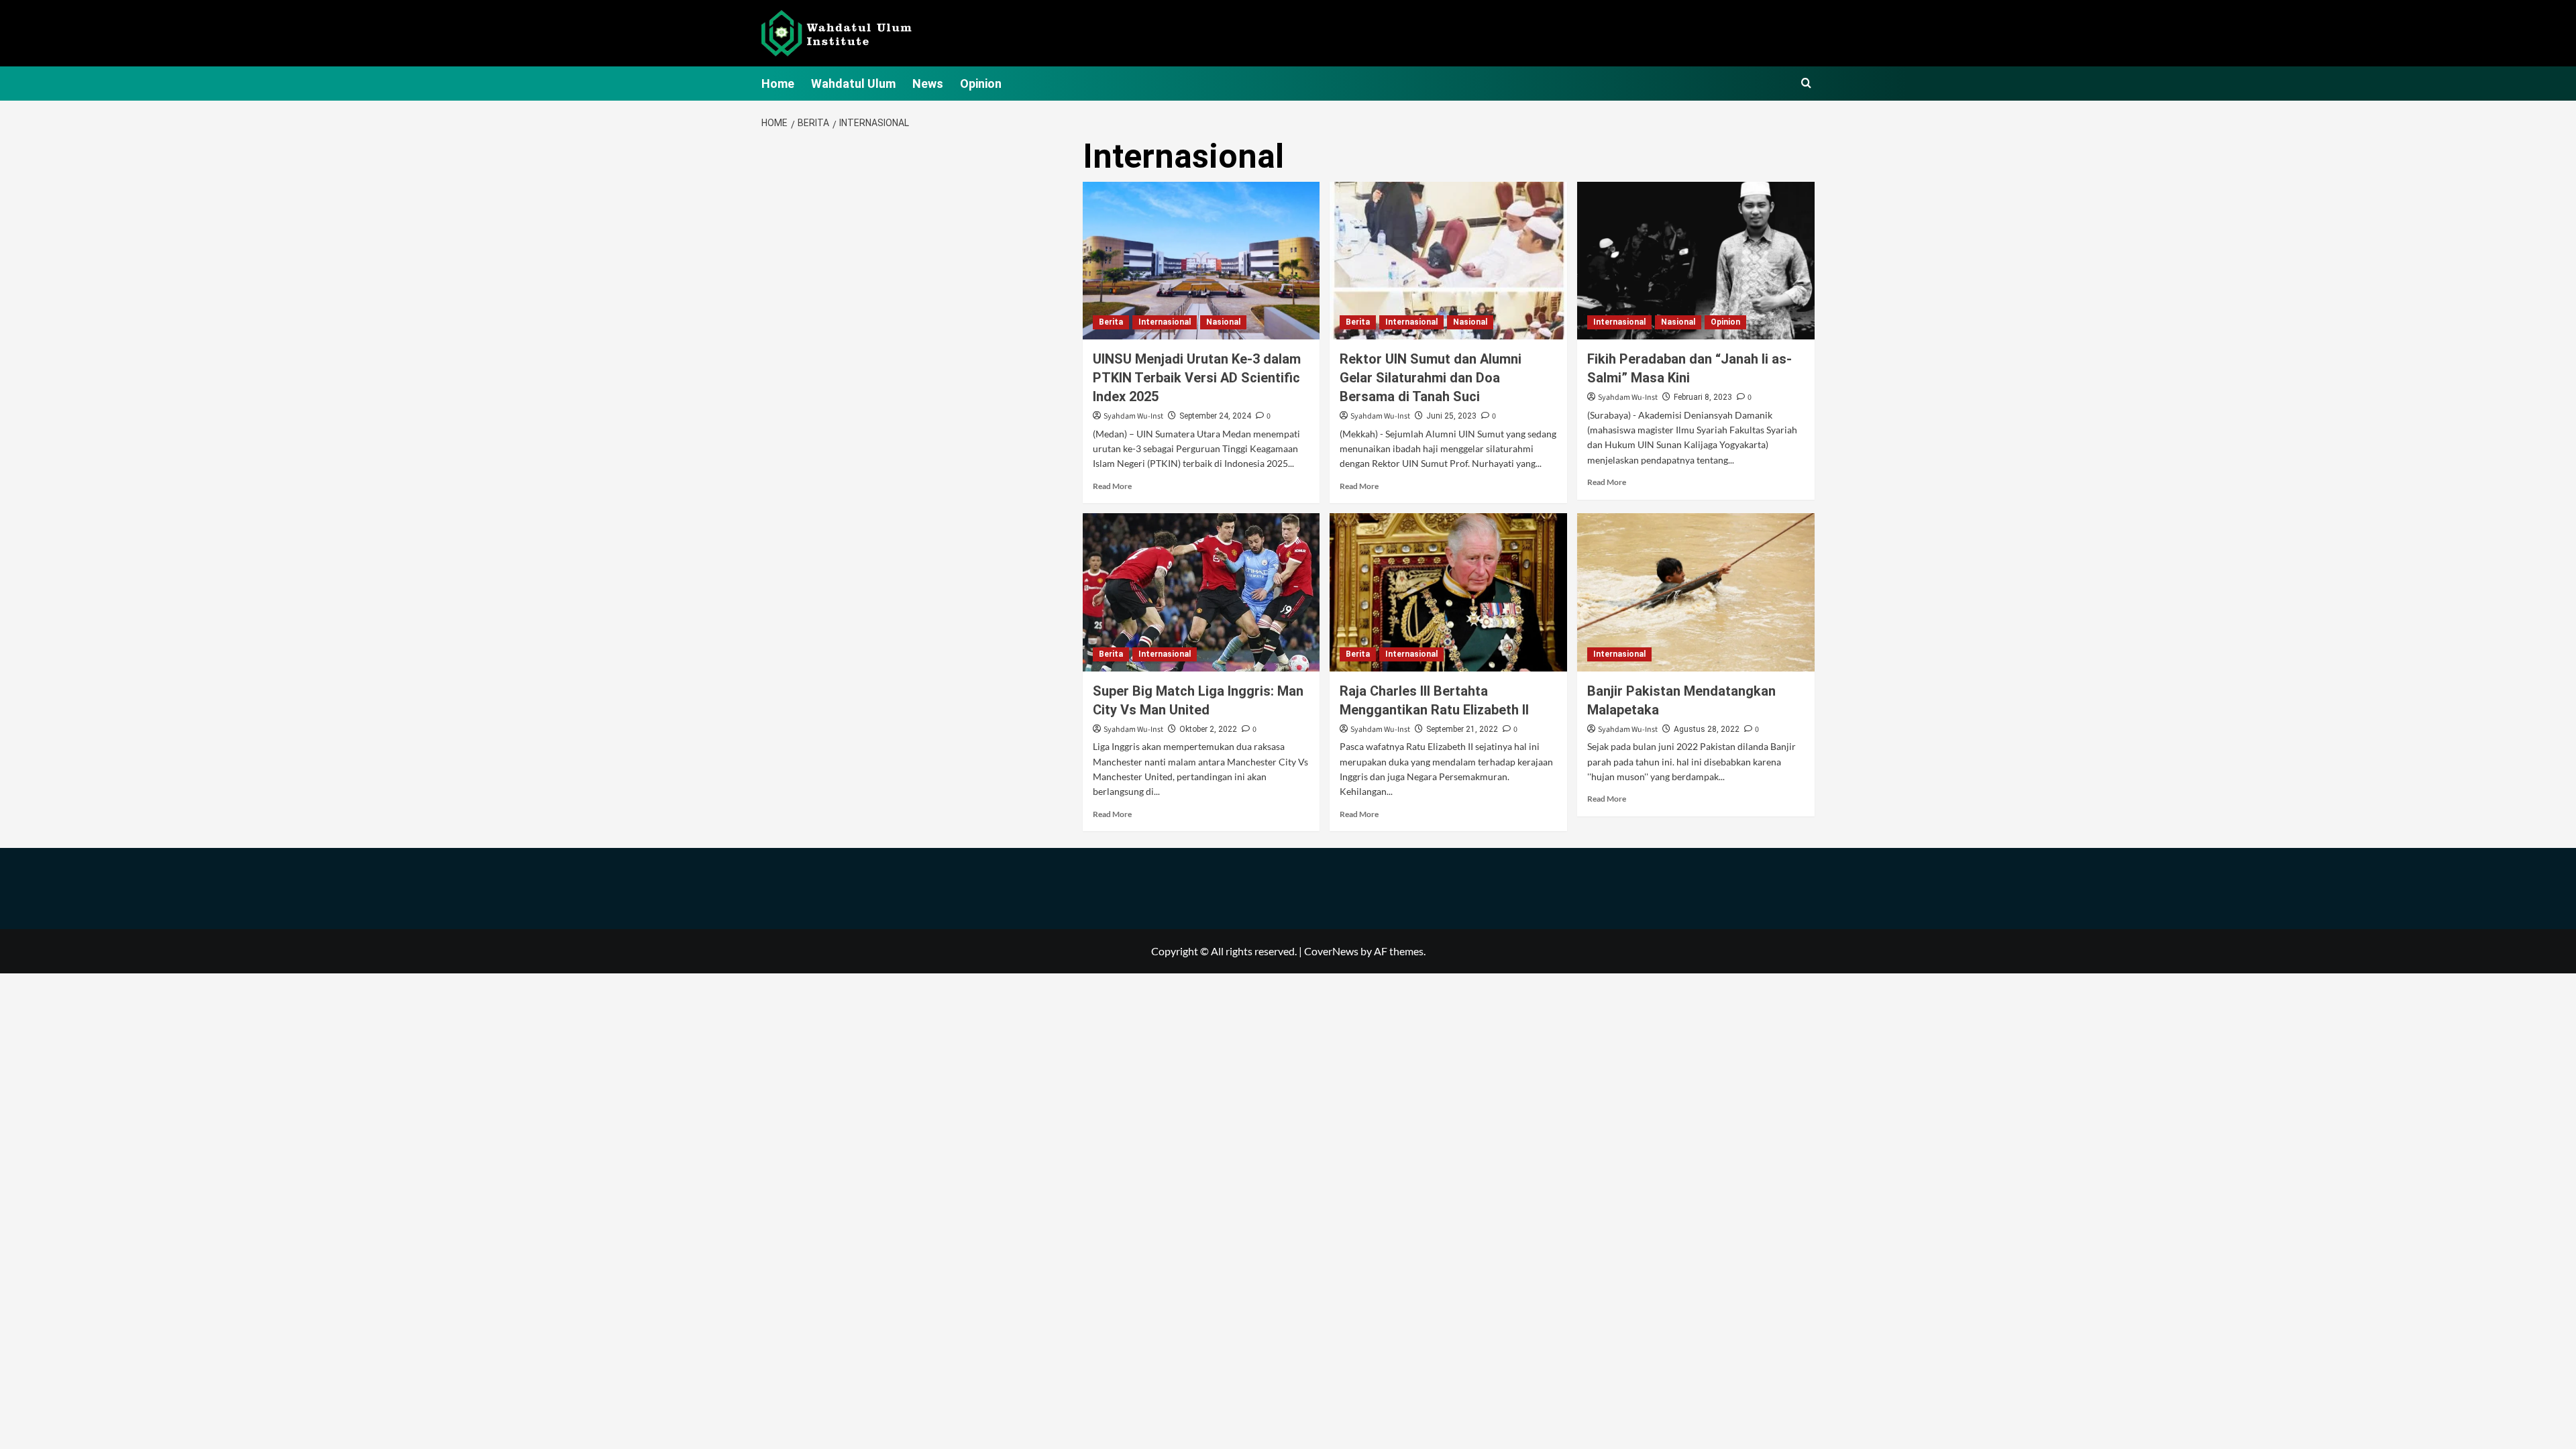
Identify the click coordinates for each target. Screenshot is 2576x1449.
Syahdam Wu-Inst (1133, 416)
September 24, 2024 (1215, 416)
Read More (1112, 486)
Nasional (1223, 322)
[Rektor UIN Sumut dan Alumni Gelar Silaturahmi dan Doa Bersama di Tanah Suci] (1448, 261)
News (928, 84)
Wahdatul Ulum (853, 84)
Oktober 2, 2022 (1208, 729)
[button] (1806, 84)
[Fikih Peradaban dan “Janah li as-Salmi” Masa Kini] (1696, 261)
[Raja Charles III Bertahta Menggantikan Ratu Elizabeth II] (1448, 592)
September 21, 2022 (1462, 729)
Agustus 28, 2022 (1707, 729)
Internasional (1165, 322)
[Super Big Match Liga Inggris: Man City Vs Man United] (1201, 592)
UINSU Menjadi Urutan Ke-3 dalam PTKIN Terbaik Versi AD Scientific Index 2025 (1197, 378)
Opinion (981, 84)
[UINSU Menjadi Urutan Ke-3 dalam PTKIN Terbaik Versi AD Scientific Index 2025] (1201, 261)
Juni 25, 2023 (1451, 416)
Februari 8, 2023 (1703, 397)
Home (778, 84)
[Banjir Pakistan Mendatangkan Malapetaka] (1696, 592)
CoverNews (1331, 951)
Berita (1111, 322)
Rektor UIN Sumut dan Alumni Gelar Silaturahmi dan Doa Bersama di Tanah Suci (1431, 378)
